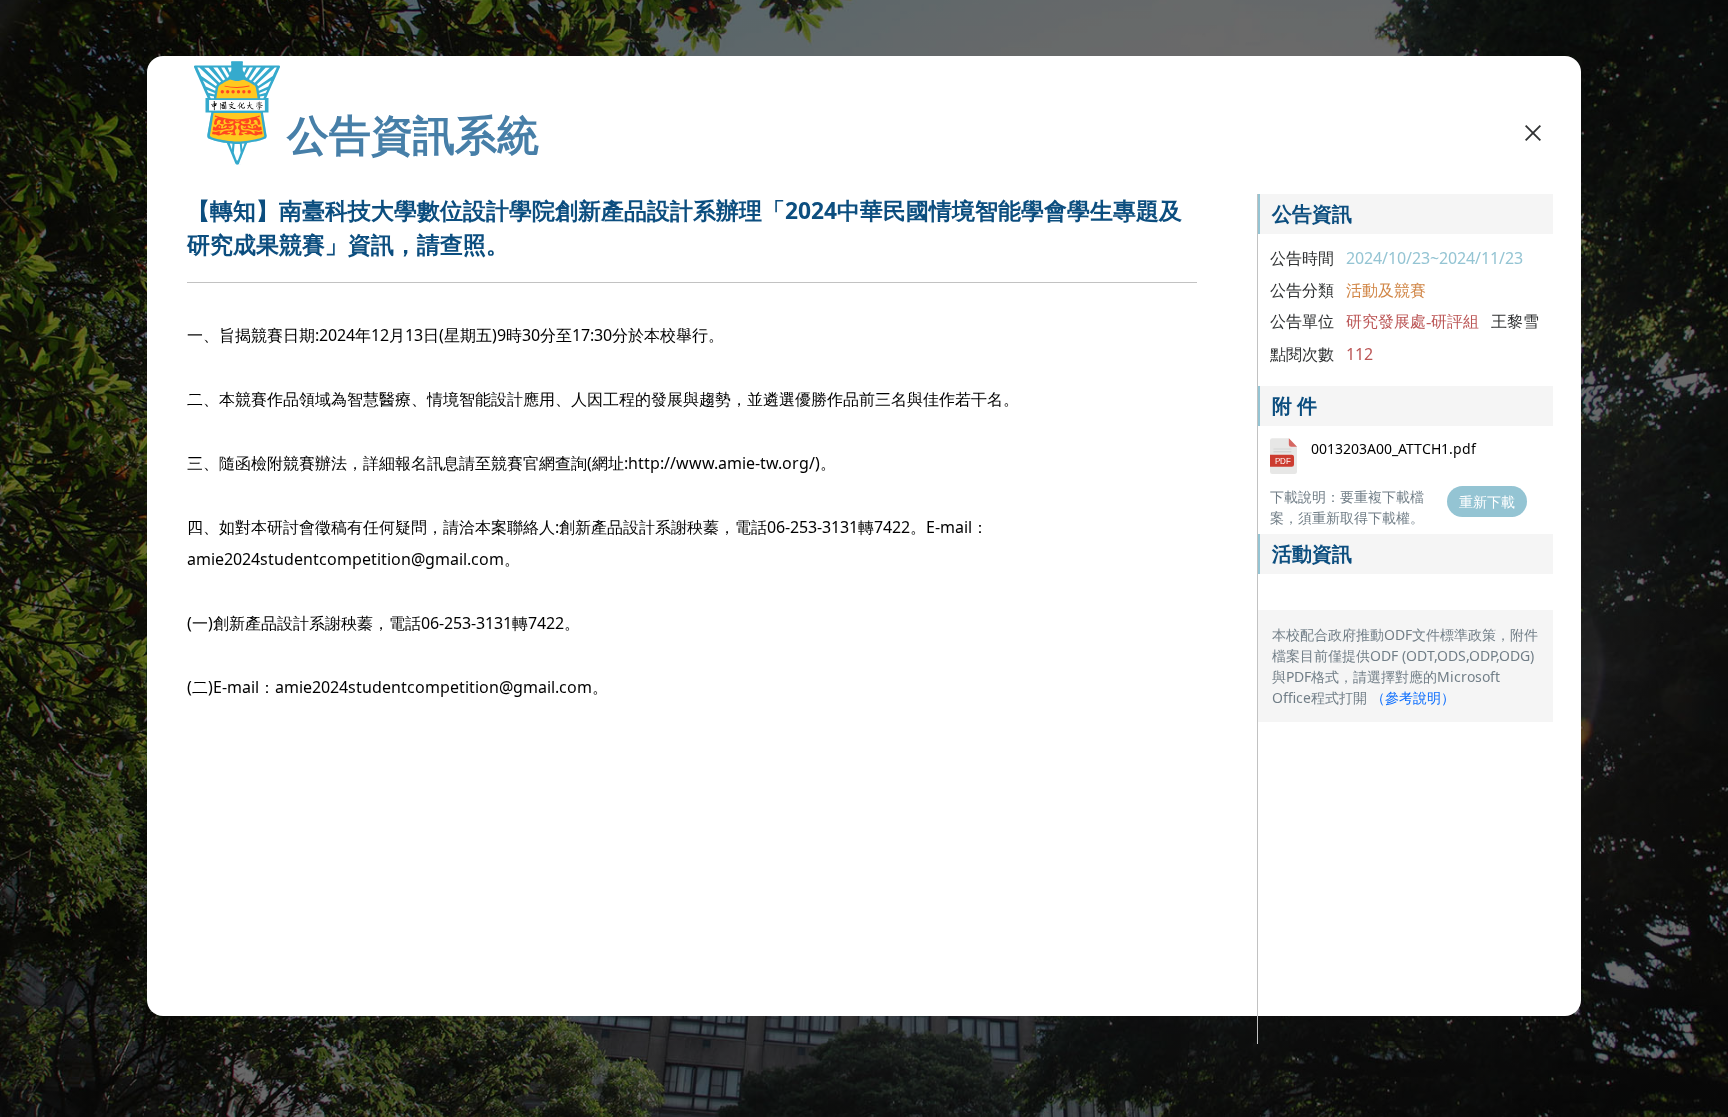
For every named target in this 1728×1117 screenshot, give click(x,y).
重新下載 (1487, 501)
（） (1413, 697)
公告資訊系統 (413, 134)
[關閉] (1533, 132)
